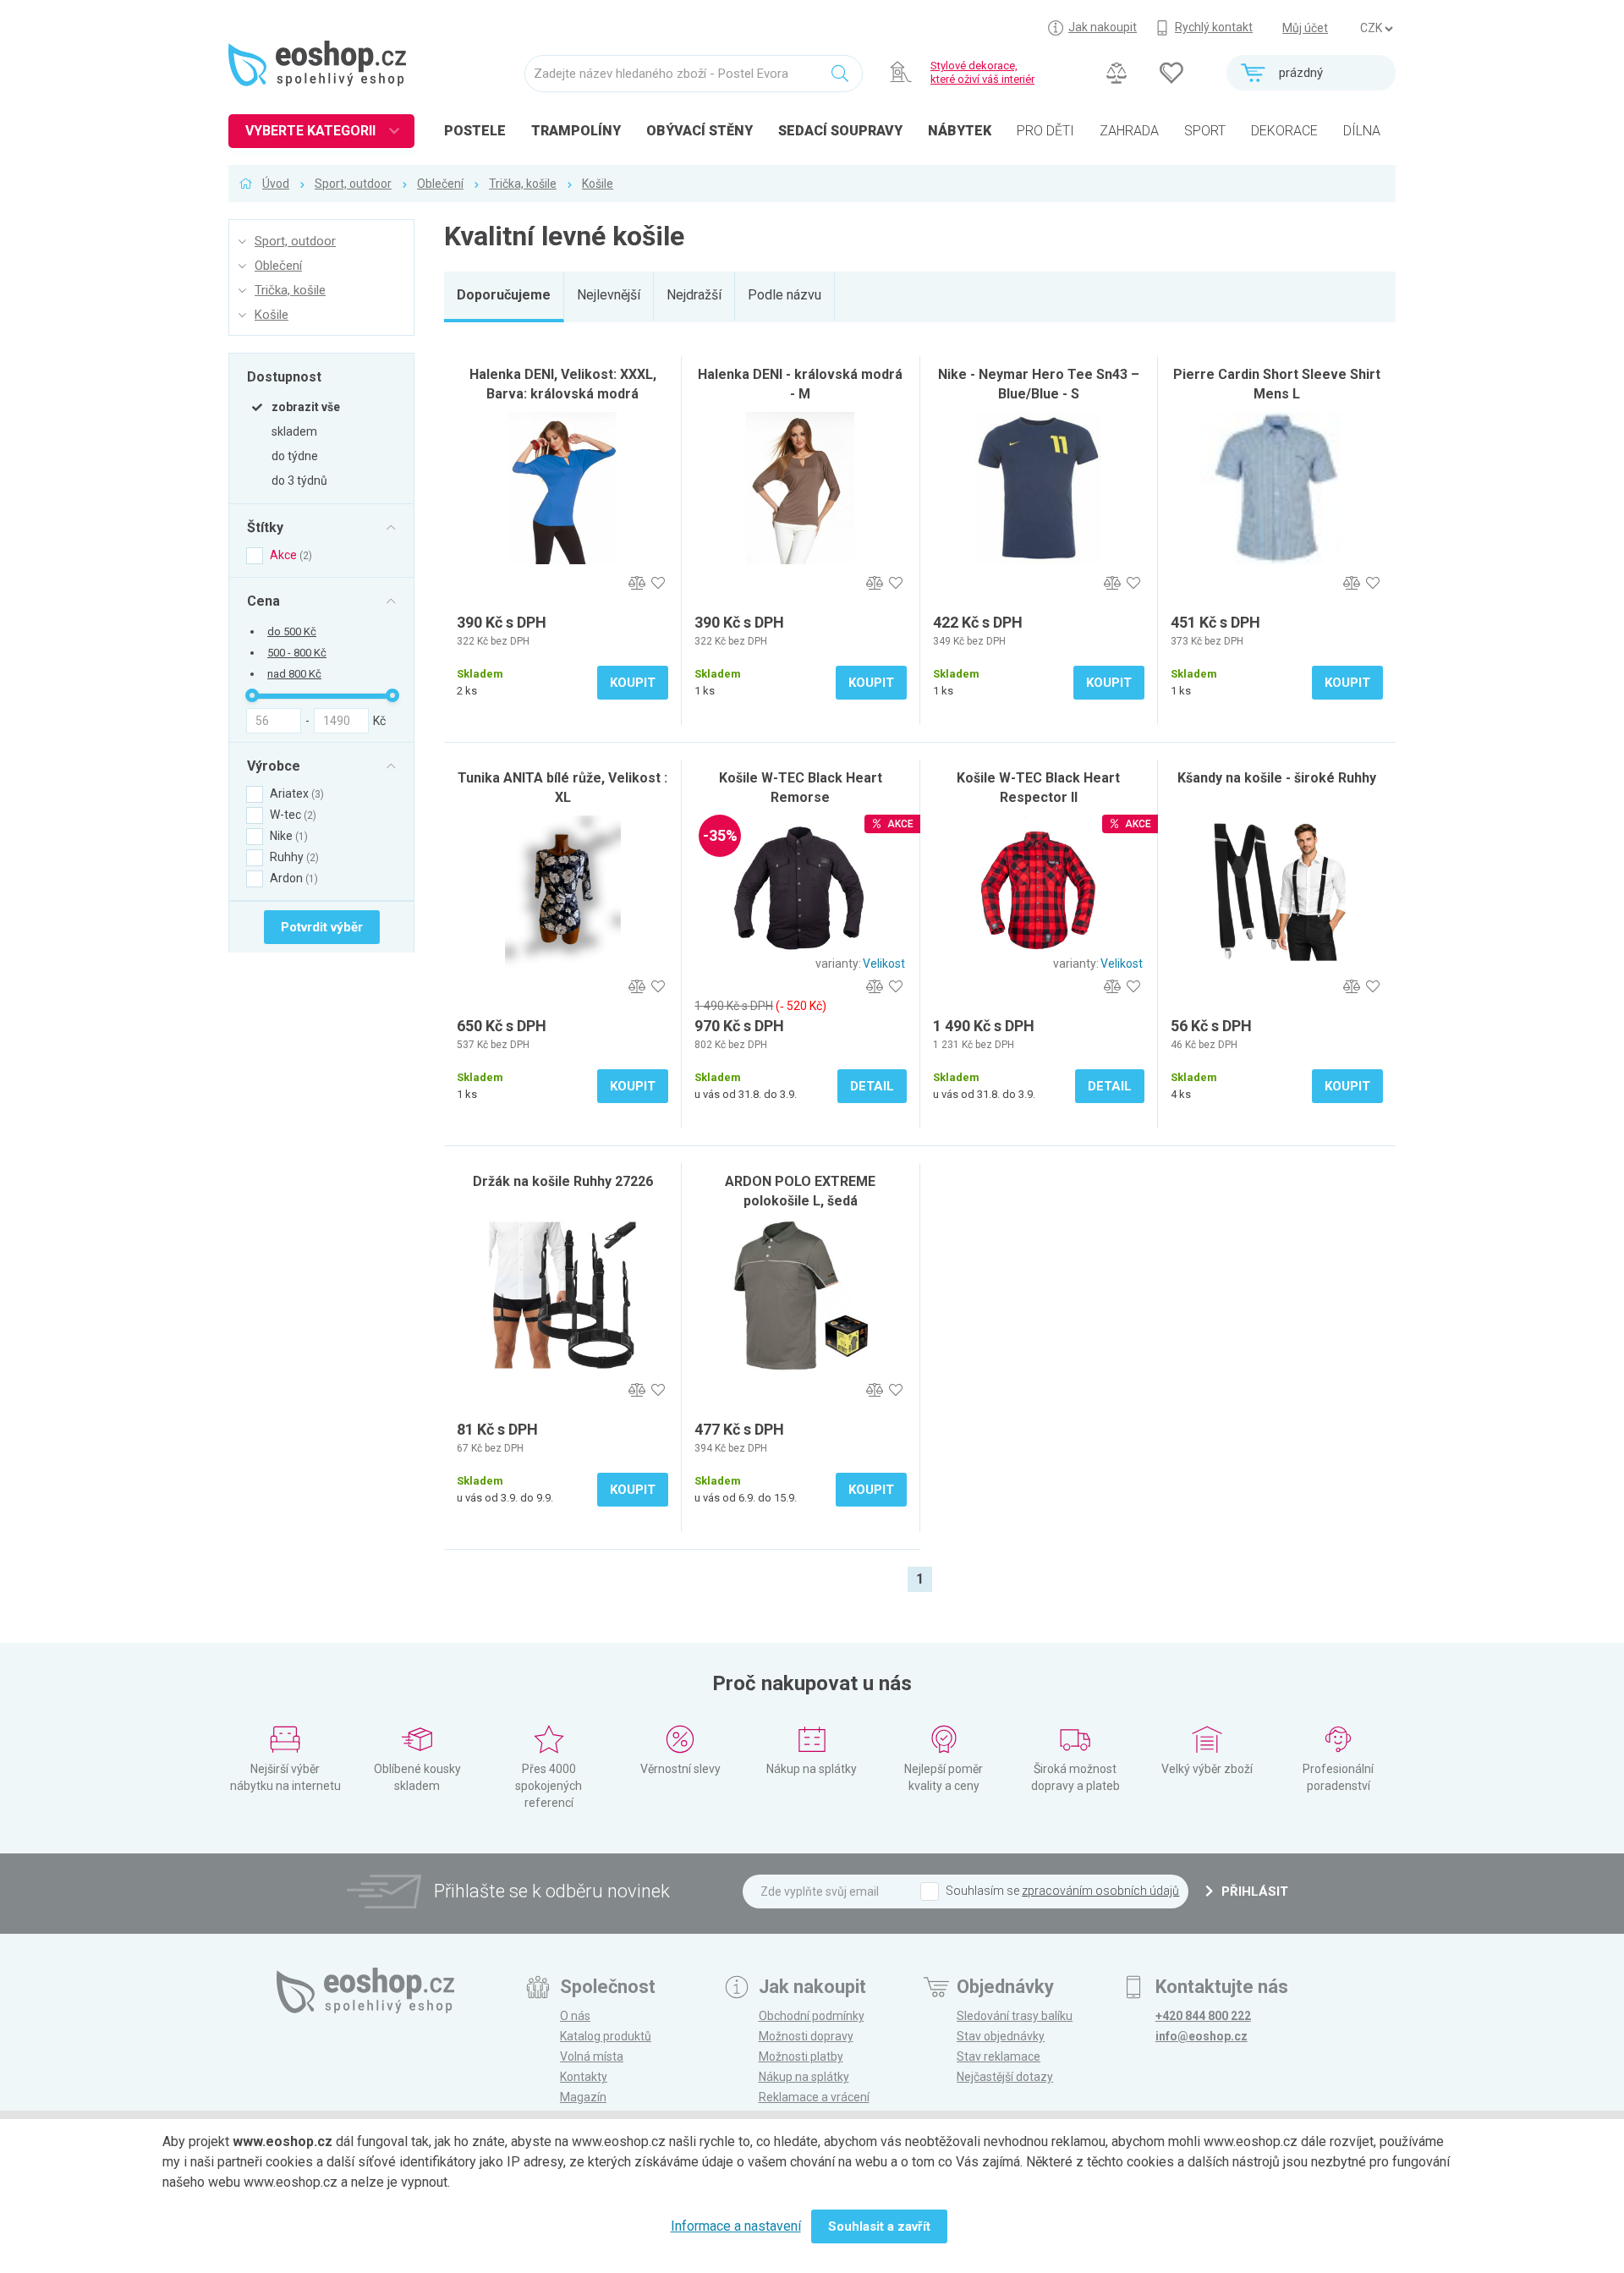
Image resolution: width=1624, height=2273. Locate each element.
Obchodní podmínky (812, 2016)
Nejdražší (694, 295)
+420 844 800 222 (1203, 2016)
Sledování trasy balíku (1015, 2016)
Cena (263, 601)
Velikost (884, 964)
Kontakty (584, 2077)
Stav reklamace (999, 2056)
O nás (575, 2016)
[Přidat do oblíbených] (658, 583)
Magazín (583, 2097)
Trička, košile (523, 184)
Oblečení (440, 184)
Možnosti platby (801, 2056)
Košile (598, 184)
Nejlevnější (609, 295)
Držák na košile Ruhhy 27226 (563, 1181)
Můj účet (1305, 28)
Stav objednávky (1001, 2036)
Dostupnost (284, 376)
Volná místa (592, 2056)
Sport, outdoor (353, 184)
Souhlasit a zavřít (879, 2226)
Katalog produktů (606, 2036)
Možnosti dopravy (806, 2036)
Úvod (276, 184)
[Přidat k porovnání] (636, 583)
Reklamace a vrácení (814, 2097)
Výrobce (274, 766)
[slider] (252, 695)
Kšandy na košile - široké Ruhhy (1277, 778)
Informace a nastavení (736, 2226)
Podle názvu (785, 295)
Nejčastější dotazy (1005, 2077)
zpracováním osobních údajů (1100, 1891)
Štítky (265, 527)
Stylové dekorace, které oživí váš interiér (982, 72)
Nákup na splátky (804, 2077)
